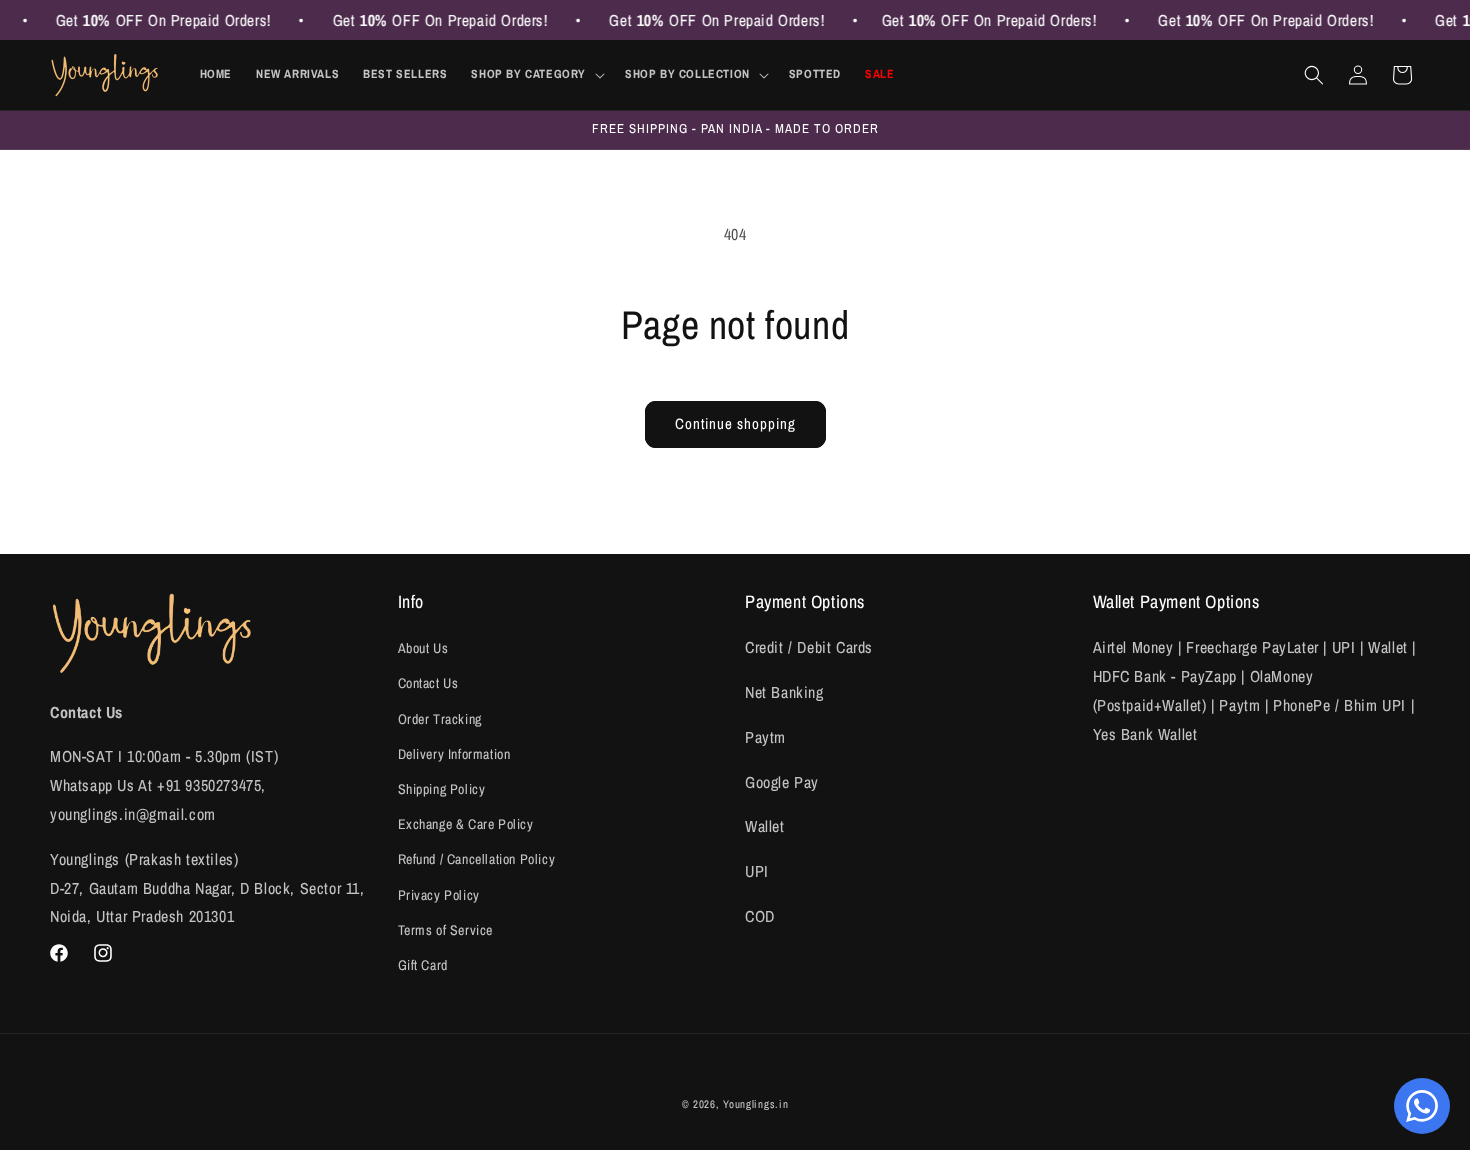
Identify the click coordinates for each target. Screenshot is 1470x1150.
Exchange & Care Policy (466, 824)
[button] (536, 75)
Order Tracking (440, 719)
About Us (423, 648)
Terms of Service (446, 930)
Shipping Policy (442, 789)
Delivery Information (454, 754)
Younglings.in (755, 1104)
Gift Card (423, 965)
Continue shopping (735, 423)
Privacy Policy (439, 895)
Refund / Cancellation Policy (477, 859)
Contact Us (428, 683)
